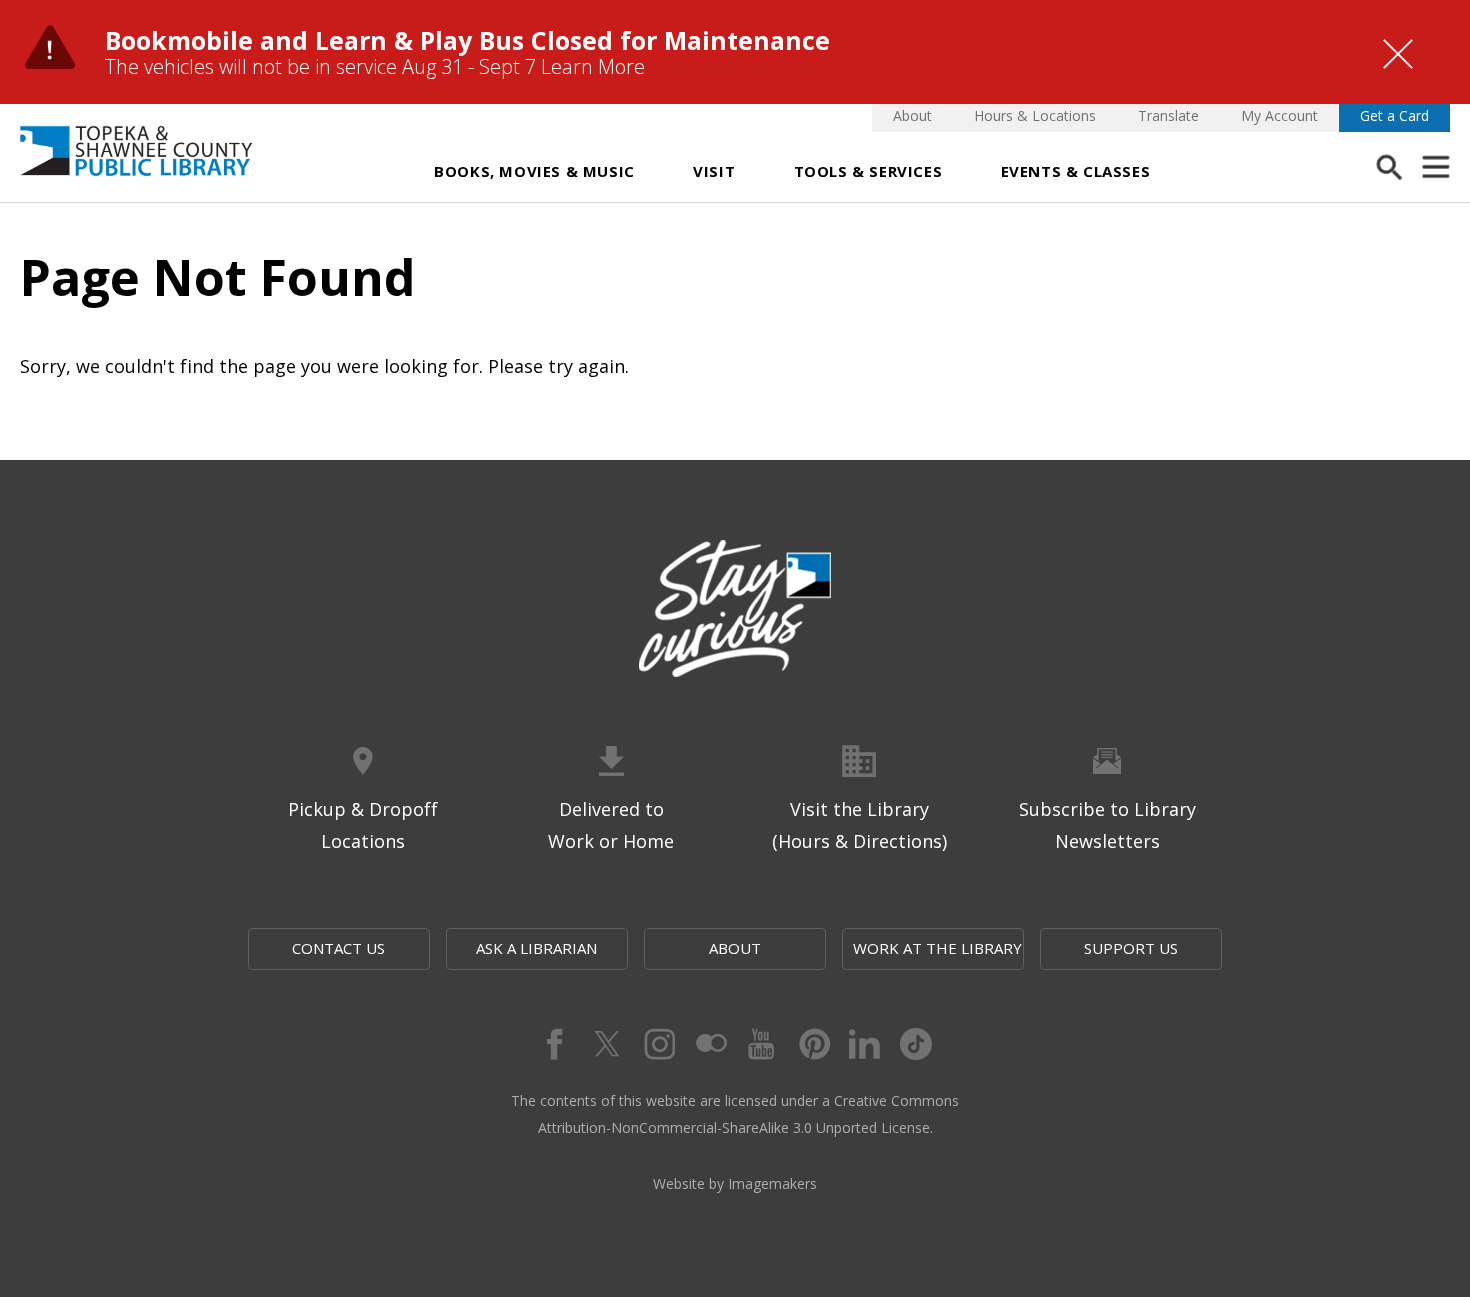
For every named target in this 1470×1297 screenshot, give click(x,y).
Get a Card (1394, 115)
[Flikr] (709, 1044)
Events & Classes (1076, 171)
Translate (1168, 115)
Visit (714, 171)
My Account (1279, 115)
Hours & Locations (1035, 115)
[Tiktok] (917, 1044)
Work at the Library (937, 948)
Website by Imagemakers (735, 1183)
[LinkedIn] (865, 1044)
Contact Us (338, 948)
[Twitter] (605, 1044)
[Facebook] (553, 1044)
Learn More (593, 66)
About (912, 115)
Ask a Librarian (536, 948)
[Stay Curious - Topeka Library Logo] (735, 610)
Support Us (1131, 948)
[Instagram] (657, 1044)
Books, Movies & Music (534, 171)
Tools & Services (868, 171)
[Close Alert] (1398, 54)
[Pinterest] (813, 1044)
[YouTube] (761, 1044)
